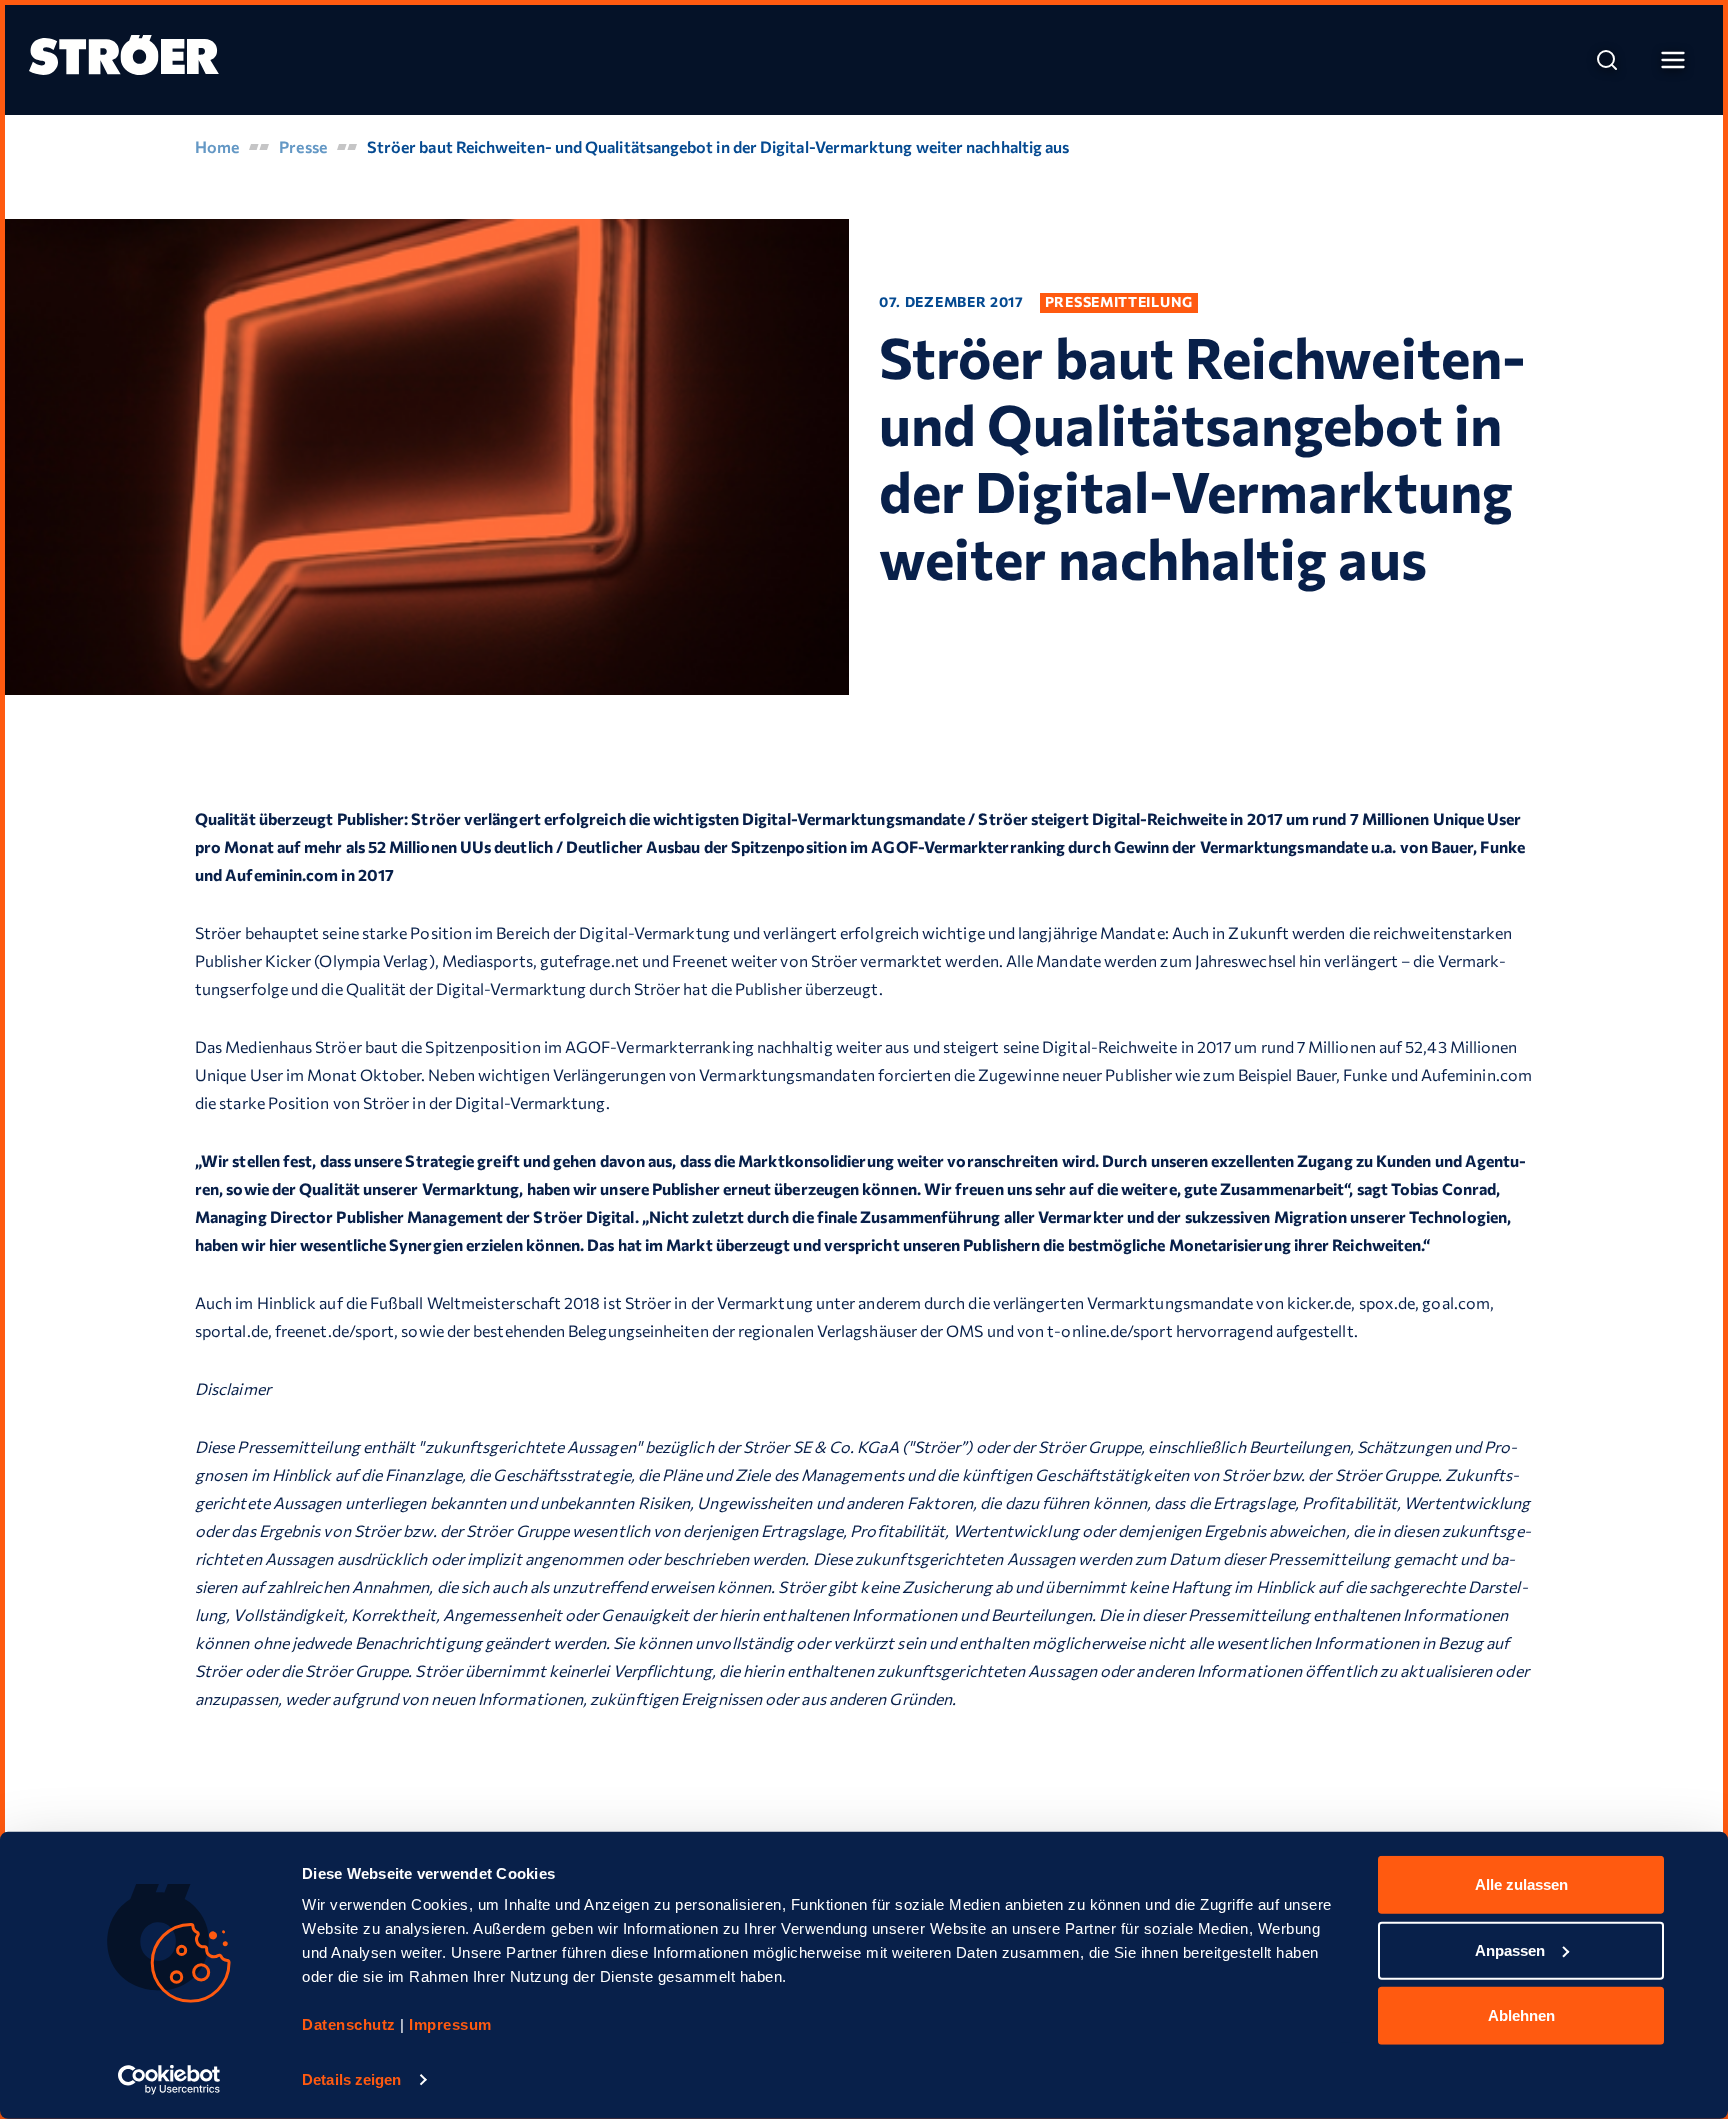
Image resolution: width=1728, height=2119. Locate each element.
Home (217, 146)
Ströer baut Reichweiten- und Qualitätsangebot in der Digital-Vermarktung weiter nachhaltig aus (718, 146)
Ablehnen (1521, 2015)
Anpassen (1510, 1949)
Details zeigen (351, 2079)
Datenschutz (351, 2024)
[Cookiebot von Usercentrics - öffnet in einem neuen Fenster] (169, 2080)
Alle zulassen (1521, 1884)
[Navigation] (1673, 60)
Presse (302, 146)
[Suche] (1607, 60)
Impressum (450, 2024)
